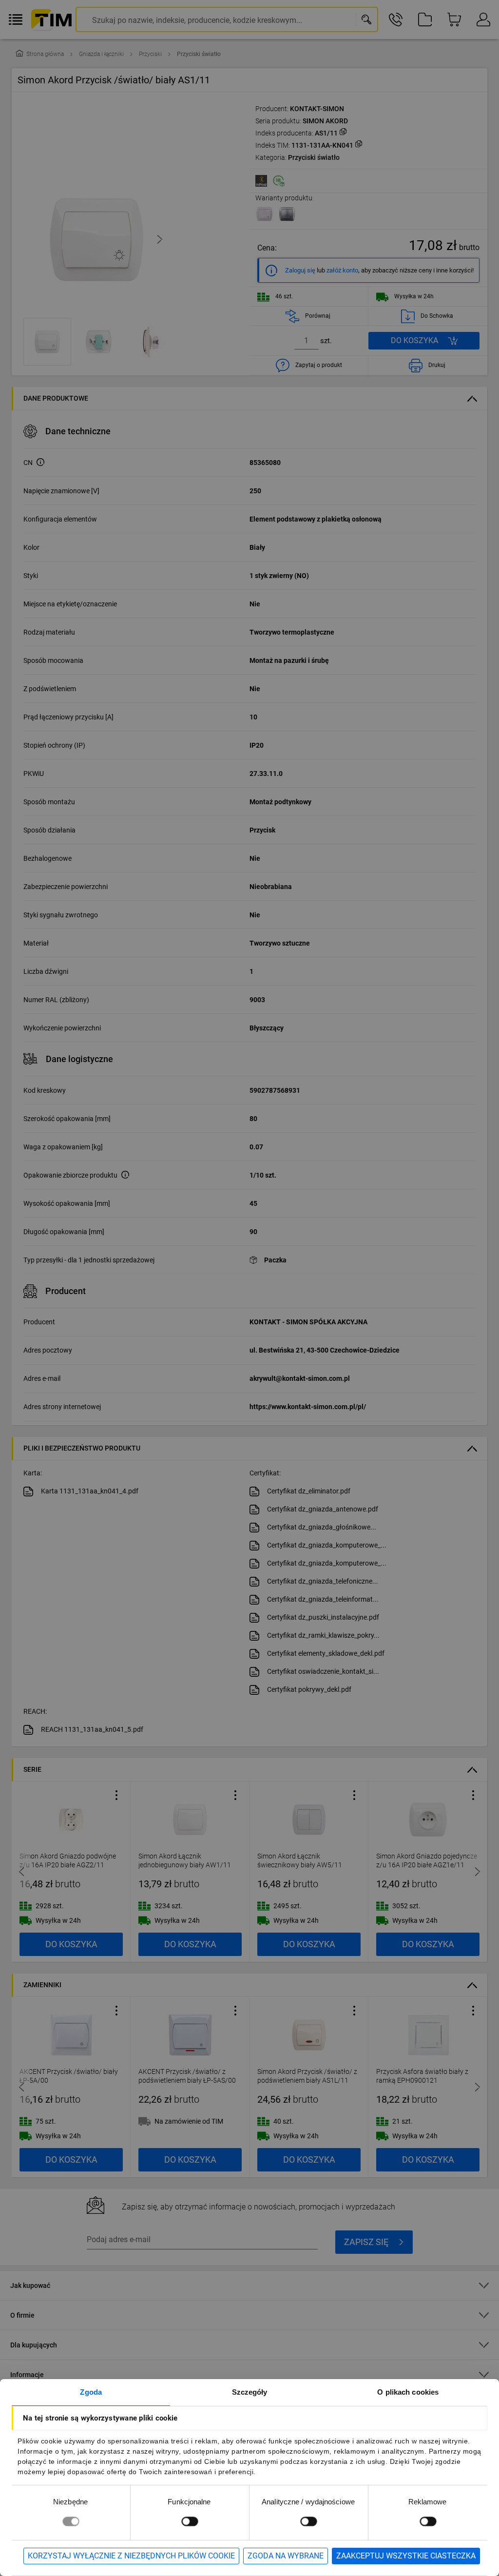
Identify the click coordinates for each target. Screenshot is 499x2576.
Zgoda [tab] (91, 2392)
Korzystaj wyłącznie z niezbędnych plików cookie (131, 2556)
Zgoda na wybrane (286, 2556)
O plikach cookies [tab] (408, 2392)
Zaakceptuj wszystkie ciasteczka (406, 2556)
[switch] (190, 2521)
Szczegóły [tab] (250, 2392)
